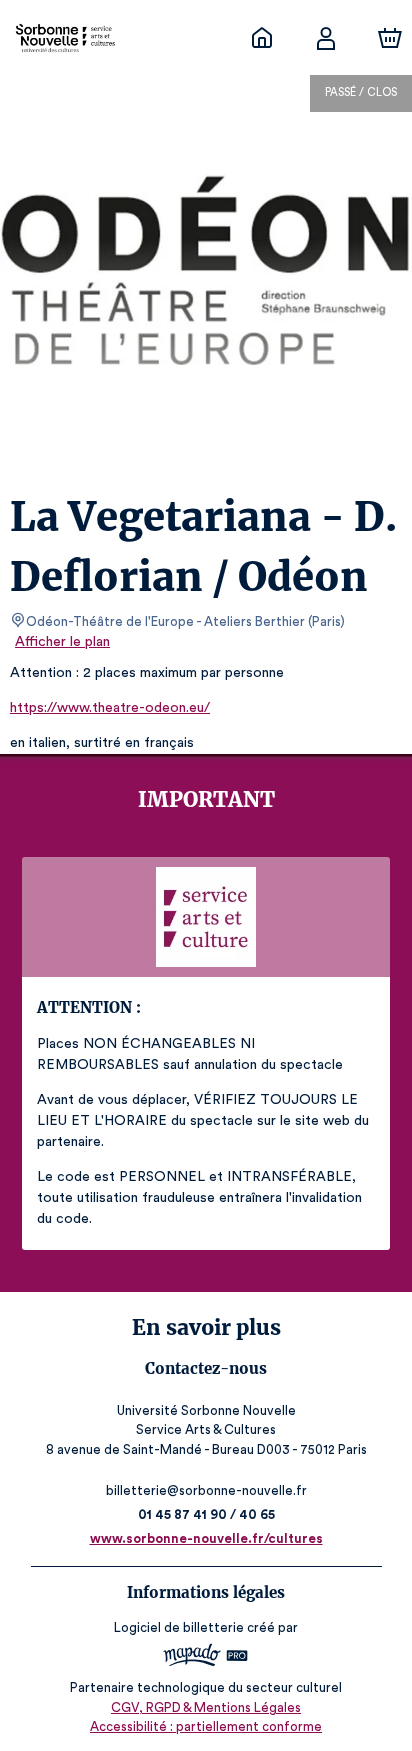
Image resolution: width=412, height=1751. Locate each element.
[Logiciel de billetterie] (206, 1657)
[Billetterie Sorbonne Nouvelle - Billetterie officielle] (262, 38)
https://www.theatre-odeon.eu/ (110, 708)
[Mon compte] (326, 38)
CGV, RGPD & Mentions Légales (206, 1707)
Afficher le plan (62, 642)
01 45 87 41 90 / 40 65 (206, 1514)
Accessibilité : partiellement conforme (206, 1726)
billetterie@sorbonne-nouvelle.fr (206, 1490)
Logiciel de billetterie (179, 1627)
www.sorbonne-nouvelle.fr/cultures (206, 1538)
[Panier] (390, 38)
